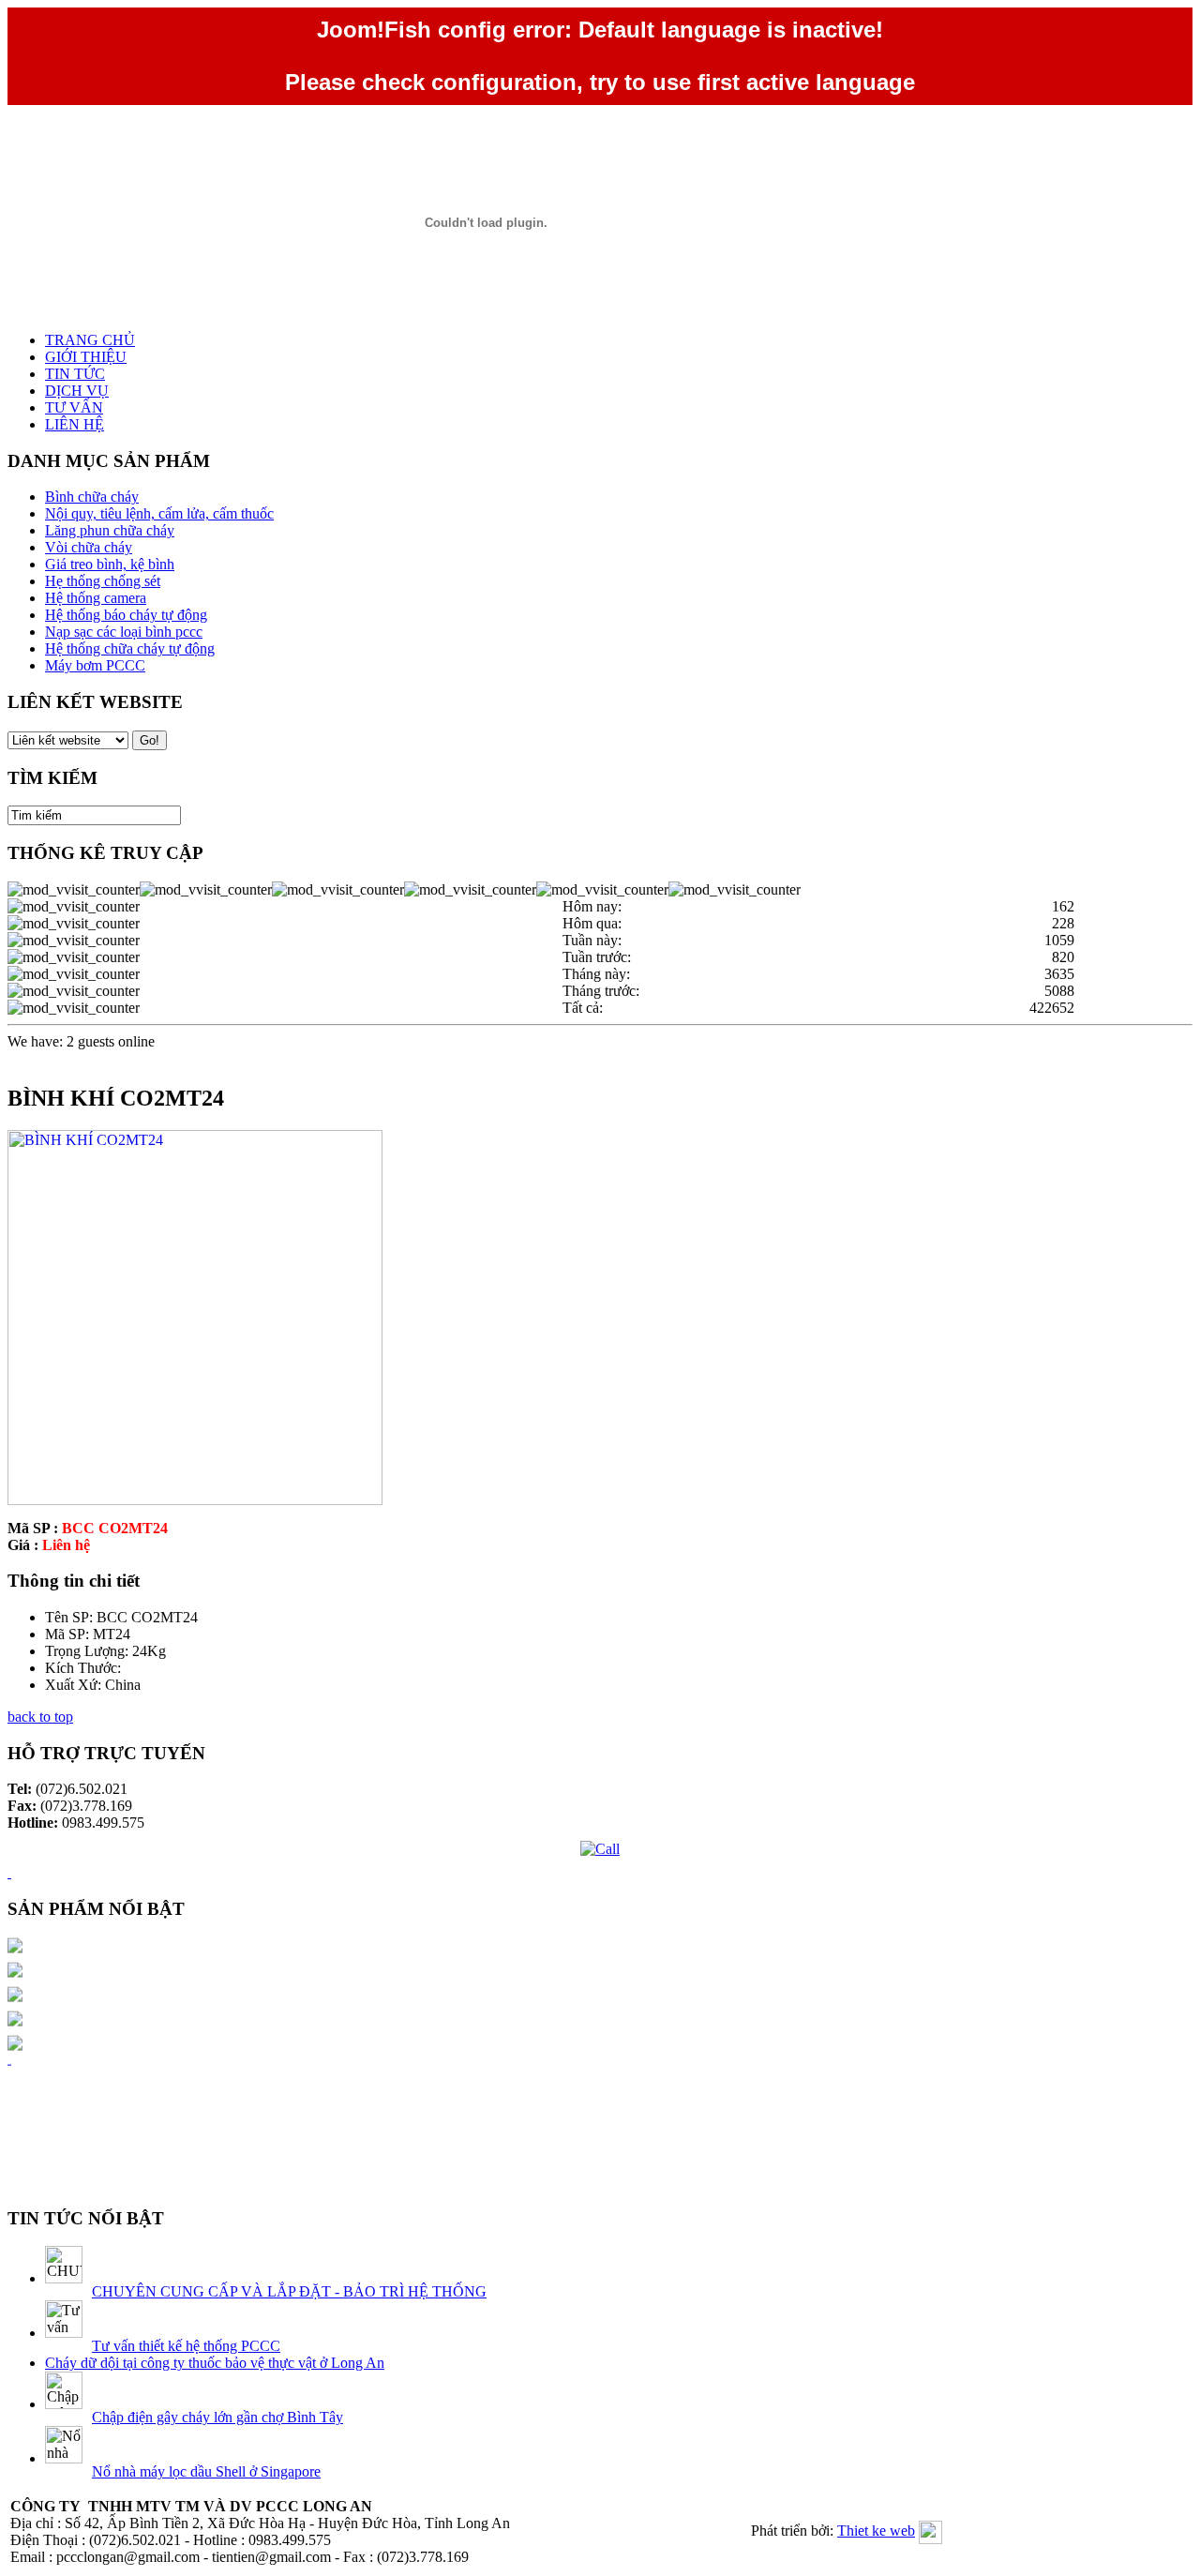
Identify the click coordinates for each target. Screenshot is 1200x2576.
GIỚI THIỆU (86, 357)
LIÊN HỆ (75, 424)
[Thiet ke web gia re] (9, 2045)
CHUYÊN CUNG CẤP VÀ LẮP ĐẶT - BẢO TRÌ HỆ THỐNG (289, 2291)
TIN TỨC (75, 374)
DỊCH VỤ (77, 391)
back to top (40, 1717)
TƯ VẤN (74, 407)
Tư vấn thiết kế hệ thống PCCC (186, 2346)
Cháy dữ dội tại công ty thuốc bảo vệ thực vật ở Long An (215, 2363)
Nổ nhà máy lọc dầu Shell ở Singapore (206, 2471)
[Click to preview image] (195, 1500)
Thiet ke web (876, 2531)
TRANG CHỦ (90, 340)
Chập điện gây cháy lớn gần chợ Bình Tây (217, 2417)
